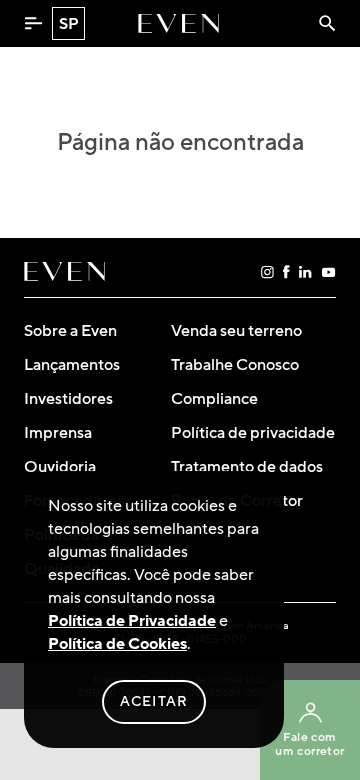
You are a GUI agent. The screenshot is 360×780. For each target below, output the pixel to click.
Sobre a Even (70, 331)
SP (69, 24)
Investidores (68, 399)
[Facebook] (286, 272)
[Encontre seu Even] (327, 23)
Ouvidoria (60, 467)
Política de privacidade (253, 433)
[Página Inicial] (178, 23)
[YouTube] (328, 272)
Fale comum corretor (309, 744)
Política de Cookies (117, 644)
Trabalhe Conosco (235, 365)
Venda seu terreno (236, 331)
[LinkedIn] (305, 272)
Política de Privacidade (132, 621)
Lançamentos (72, 365)
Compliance (214, 399)
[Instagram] (267, 272)
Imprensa (58, 433)
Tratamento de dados (247, 467)
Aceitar (154, 702)
